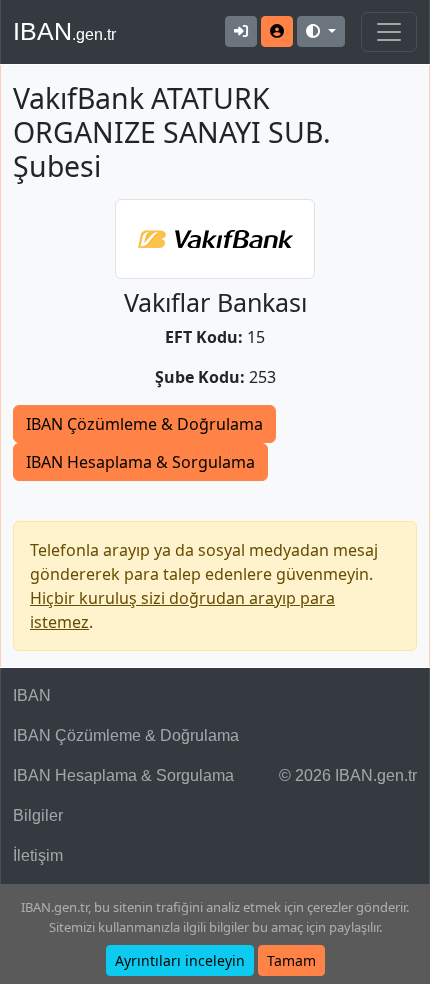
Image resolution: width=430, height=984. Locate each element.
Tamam (291, 960)
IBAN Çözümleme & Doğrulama (144, 424)
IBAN (64, 31)
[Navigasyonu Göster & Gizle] (389, 32)
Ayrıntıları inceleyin (180, 960)
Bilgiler (38, 815)
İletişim (38, 855)
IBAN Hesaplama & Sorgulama (140, 462)
